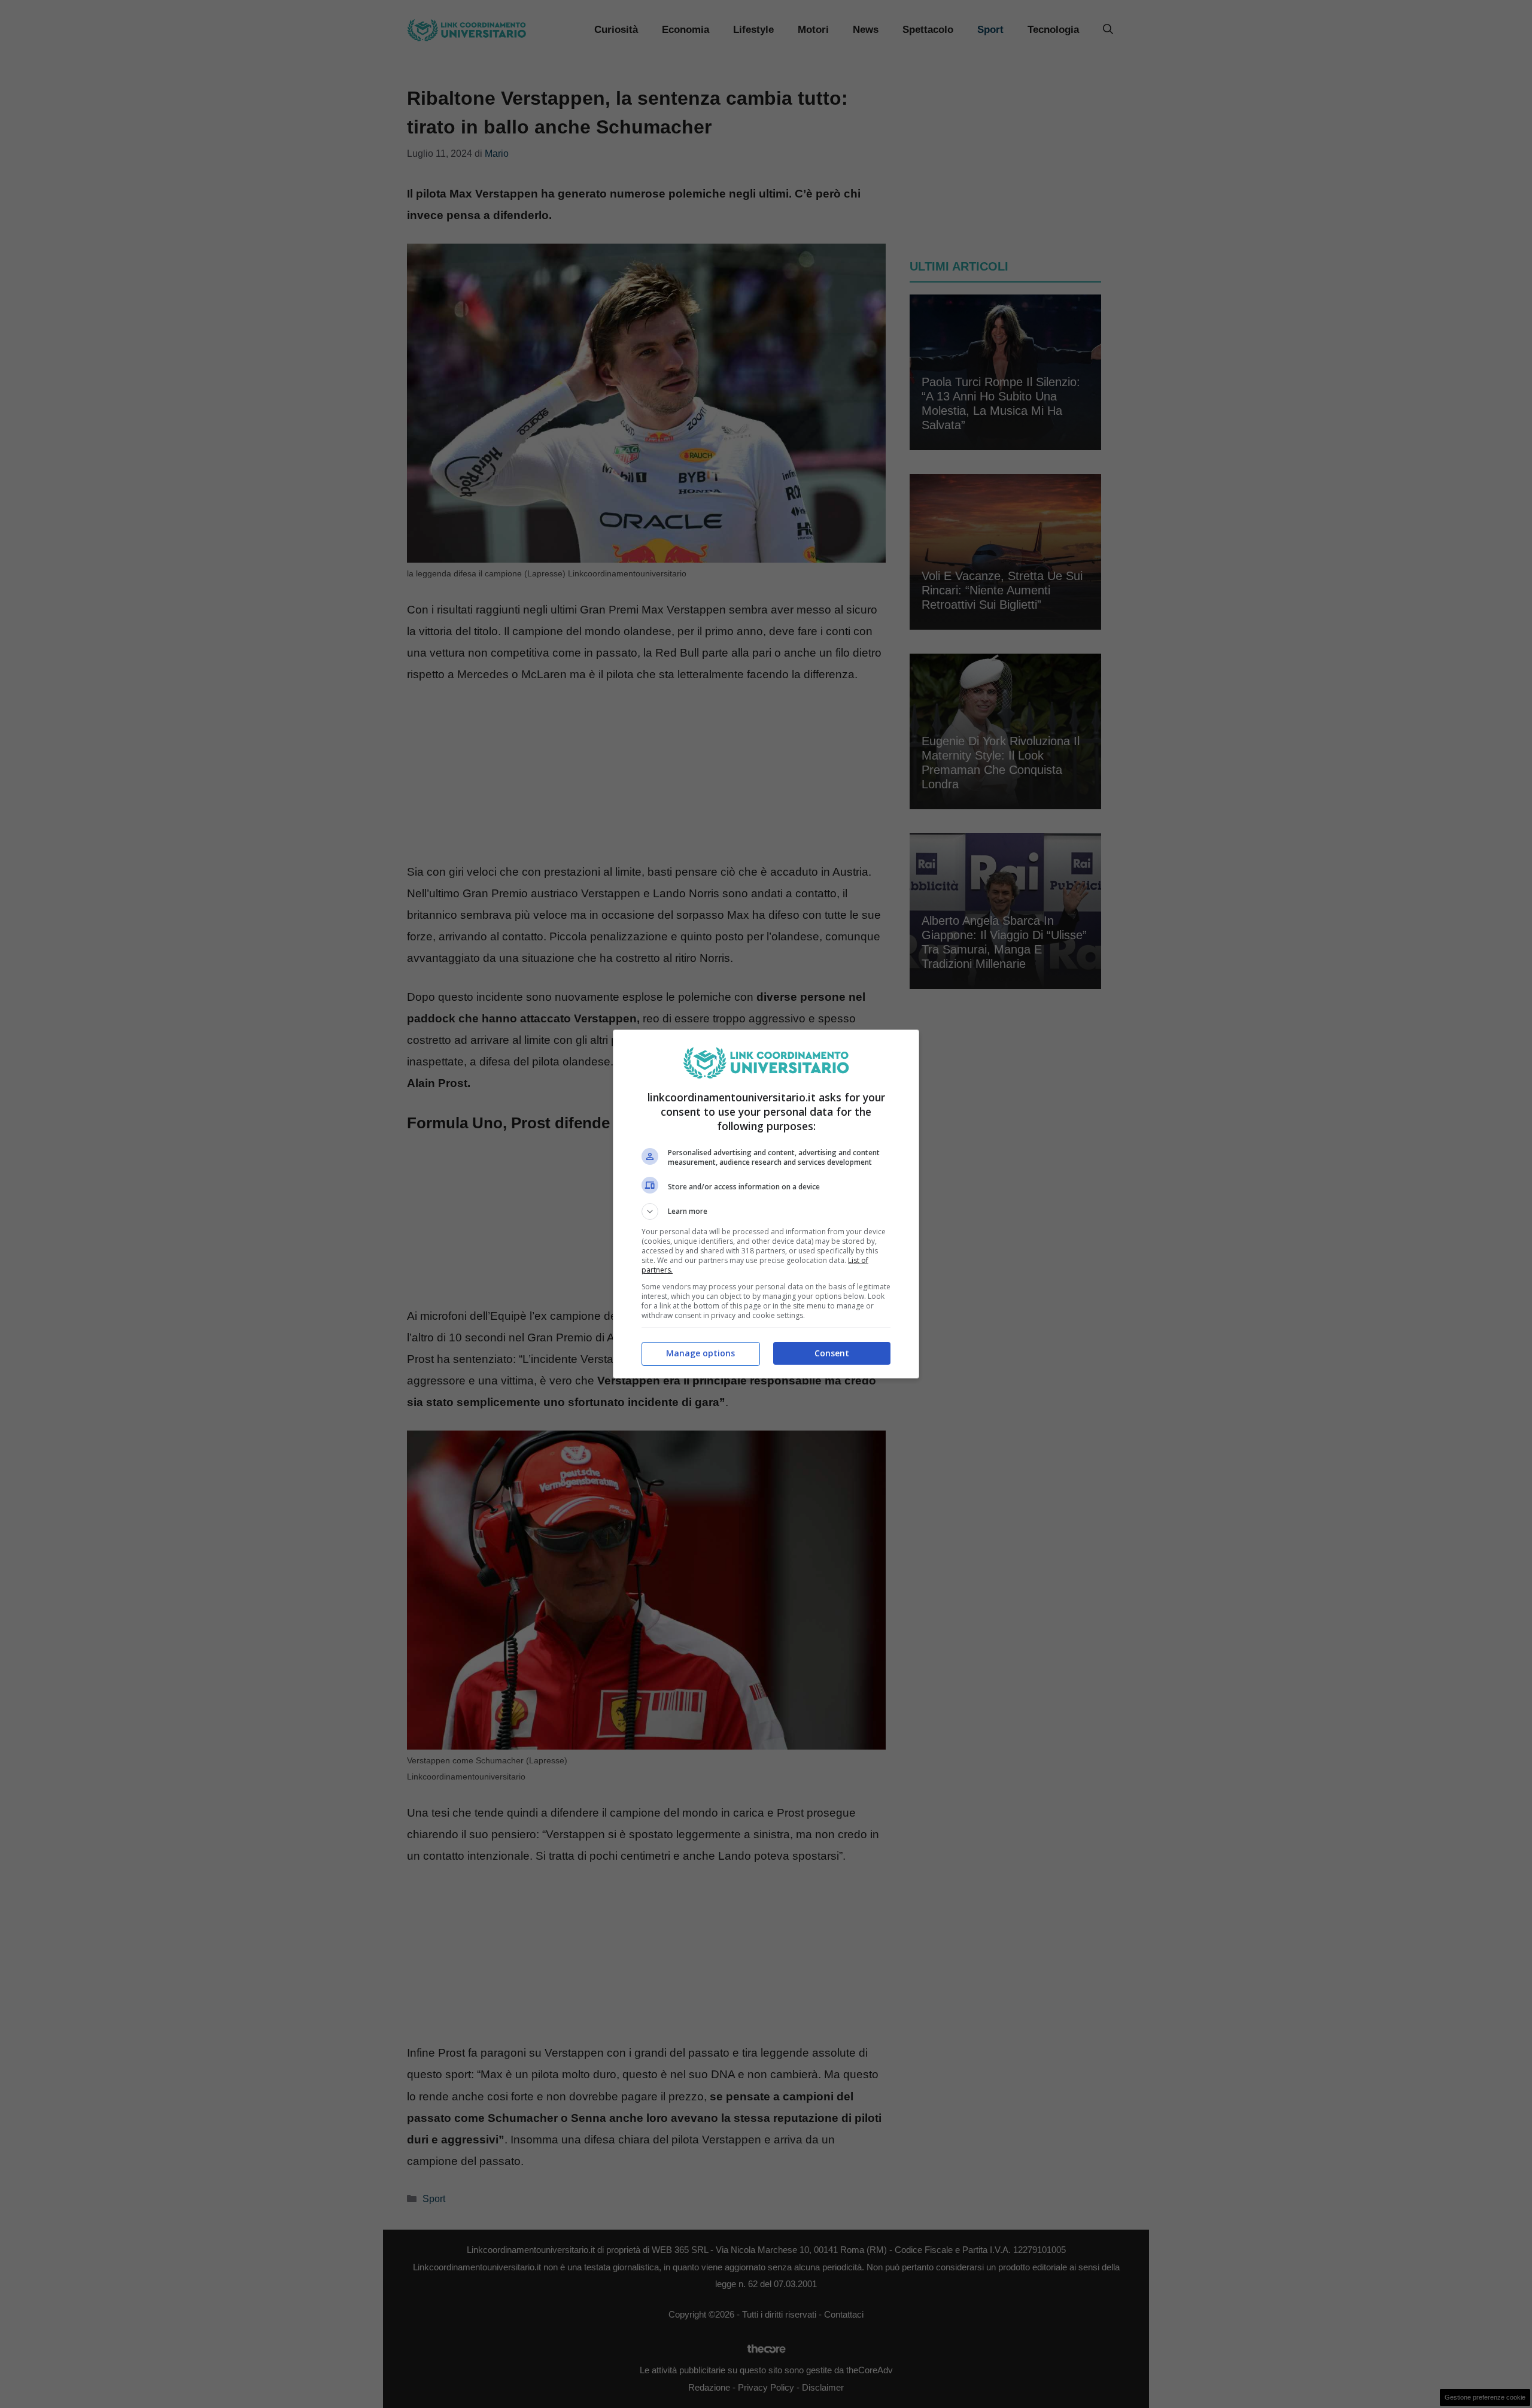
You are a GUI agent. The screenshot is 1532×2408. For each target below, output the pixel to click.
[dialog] (766, 1204)
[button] (766, 1211)
